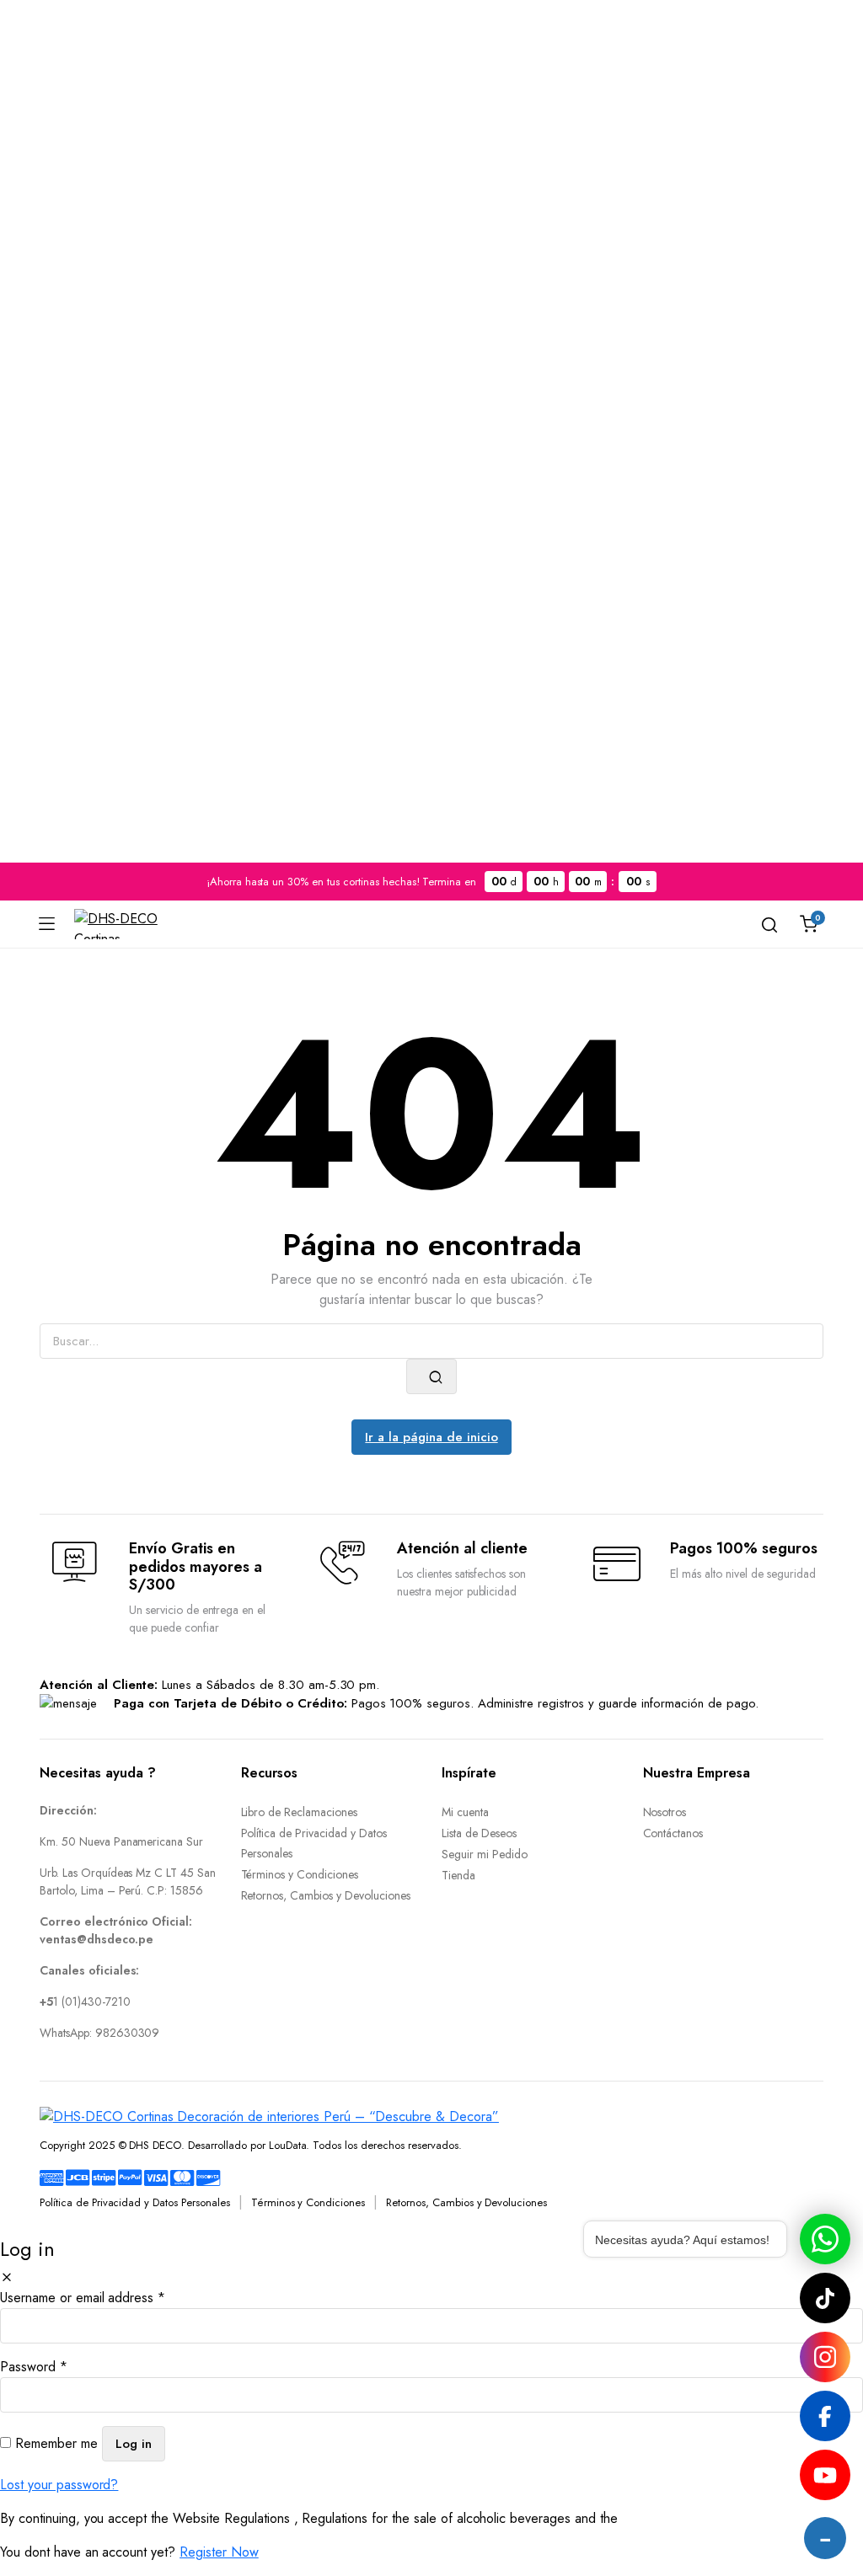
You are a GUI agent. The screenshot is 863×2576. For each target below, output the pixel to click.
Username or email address (83, 2298)
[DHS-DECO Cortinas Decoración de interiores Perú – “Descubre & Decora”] (116, 924)
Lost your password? (59, 2485)
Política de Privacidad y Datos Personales (135, 2202)
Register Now (219, 2552)
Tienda (458, 1875)
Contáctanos (673, 1833)
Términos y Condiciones (300, 1874)
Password (34, 2367)
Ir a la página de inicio (431, 1437)
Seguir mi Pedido (485, 1854)
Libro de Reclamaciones (299, 1812)
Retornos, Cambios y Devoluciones (326, 1895)
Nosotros (665, 1812)
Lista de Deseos (479, 1833)
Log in (134, 2444)
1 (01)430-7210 (85, 2001)
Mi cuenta (465, 1812)
